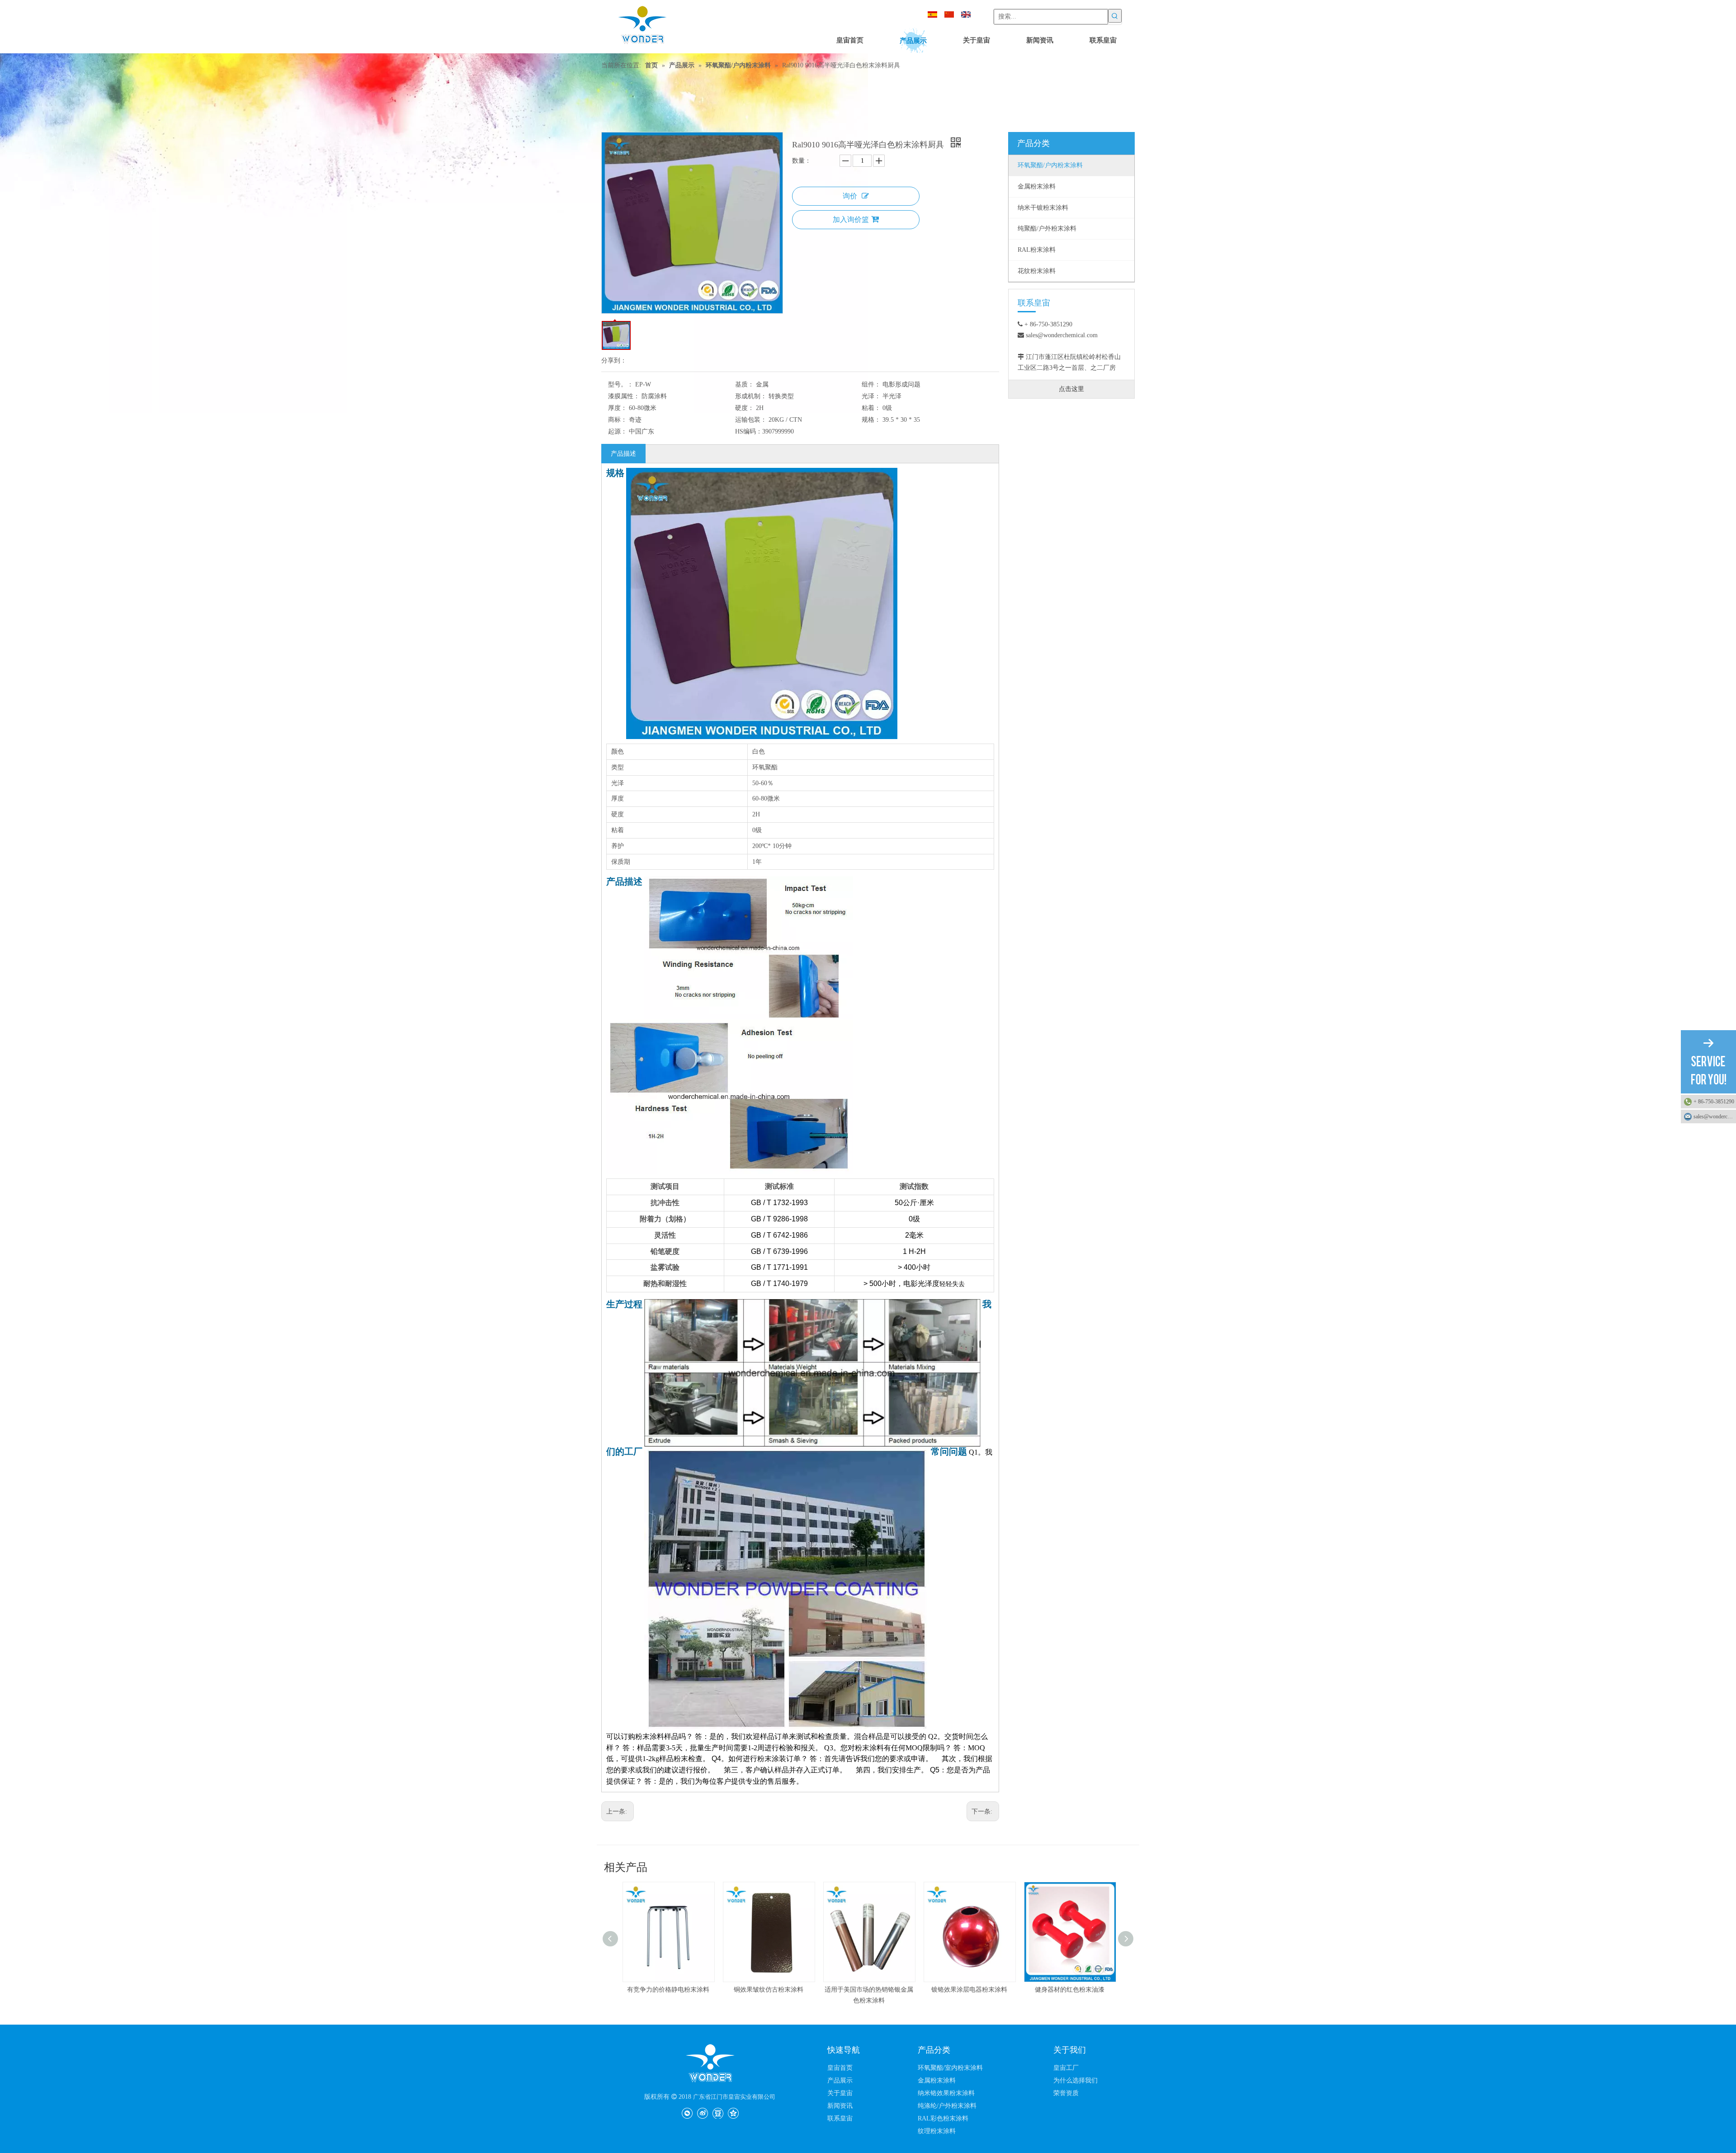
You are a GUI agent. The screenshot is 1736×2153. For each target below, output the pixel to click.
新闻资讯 (840, 2106)
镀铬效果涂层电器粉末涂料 (868, 1990)
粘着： (871, 408)
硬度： (745, 408)
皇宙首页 (840, 2068)
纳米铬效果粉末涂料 (946, 2093)
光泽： (871, 396)
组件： (871, 384)
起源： (618, 431)
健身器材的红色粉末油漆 (968, 1990)
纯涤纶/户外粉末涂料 (947, 2106)
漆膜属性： (624, 396)
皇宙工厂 (1066, 2068)
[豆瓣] (718, 2113)
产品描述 (623, 454)
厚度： (618, 408)
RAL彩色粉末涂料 (943, 2118)
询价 (850, 196)
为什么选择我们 (1076, 2080)
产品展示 (840, 2080)
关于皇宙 (840, 2093)
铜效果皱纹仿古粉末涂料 (667, 1990)
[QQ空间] (733, 2113)
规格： (871, 420)
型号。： (621, 384)
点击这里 (1071, 389)
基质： (745, 384)
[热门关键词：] (1115, 16)
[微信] (687, 2113)
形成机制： (751, 396)
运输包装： (751, 420)
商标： (618, 420)
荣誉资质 (1066, 2093)
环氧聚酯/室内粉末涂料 (950, 2068)
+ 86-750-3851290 (1714, 1102)
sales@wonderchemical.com (1715, 1117)
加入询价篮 (851, 219)
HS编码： (749, 431)
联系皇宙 (840, 2118)
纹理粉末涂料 (937, 2131)
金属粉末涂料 (937, 2080)
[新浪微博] (702, 2113)
